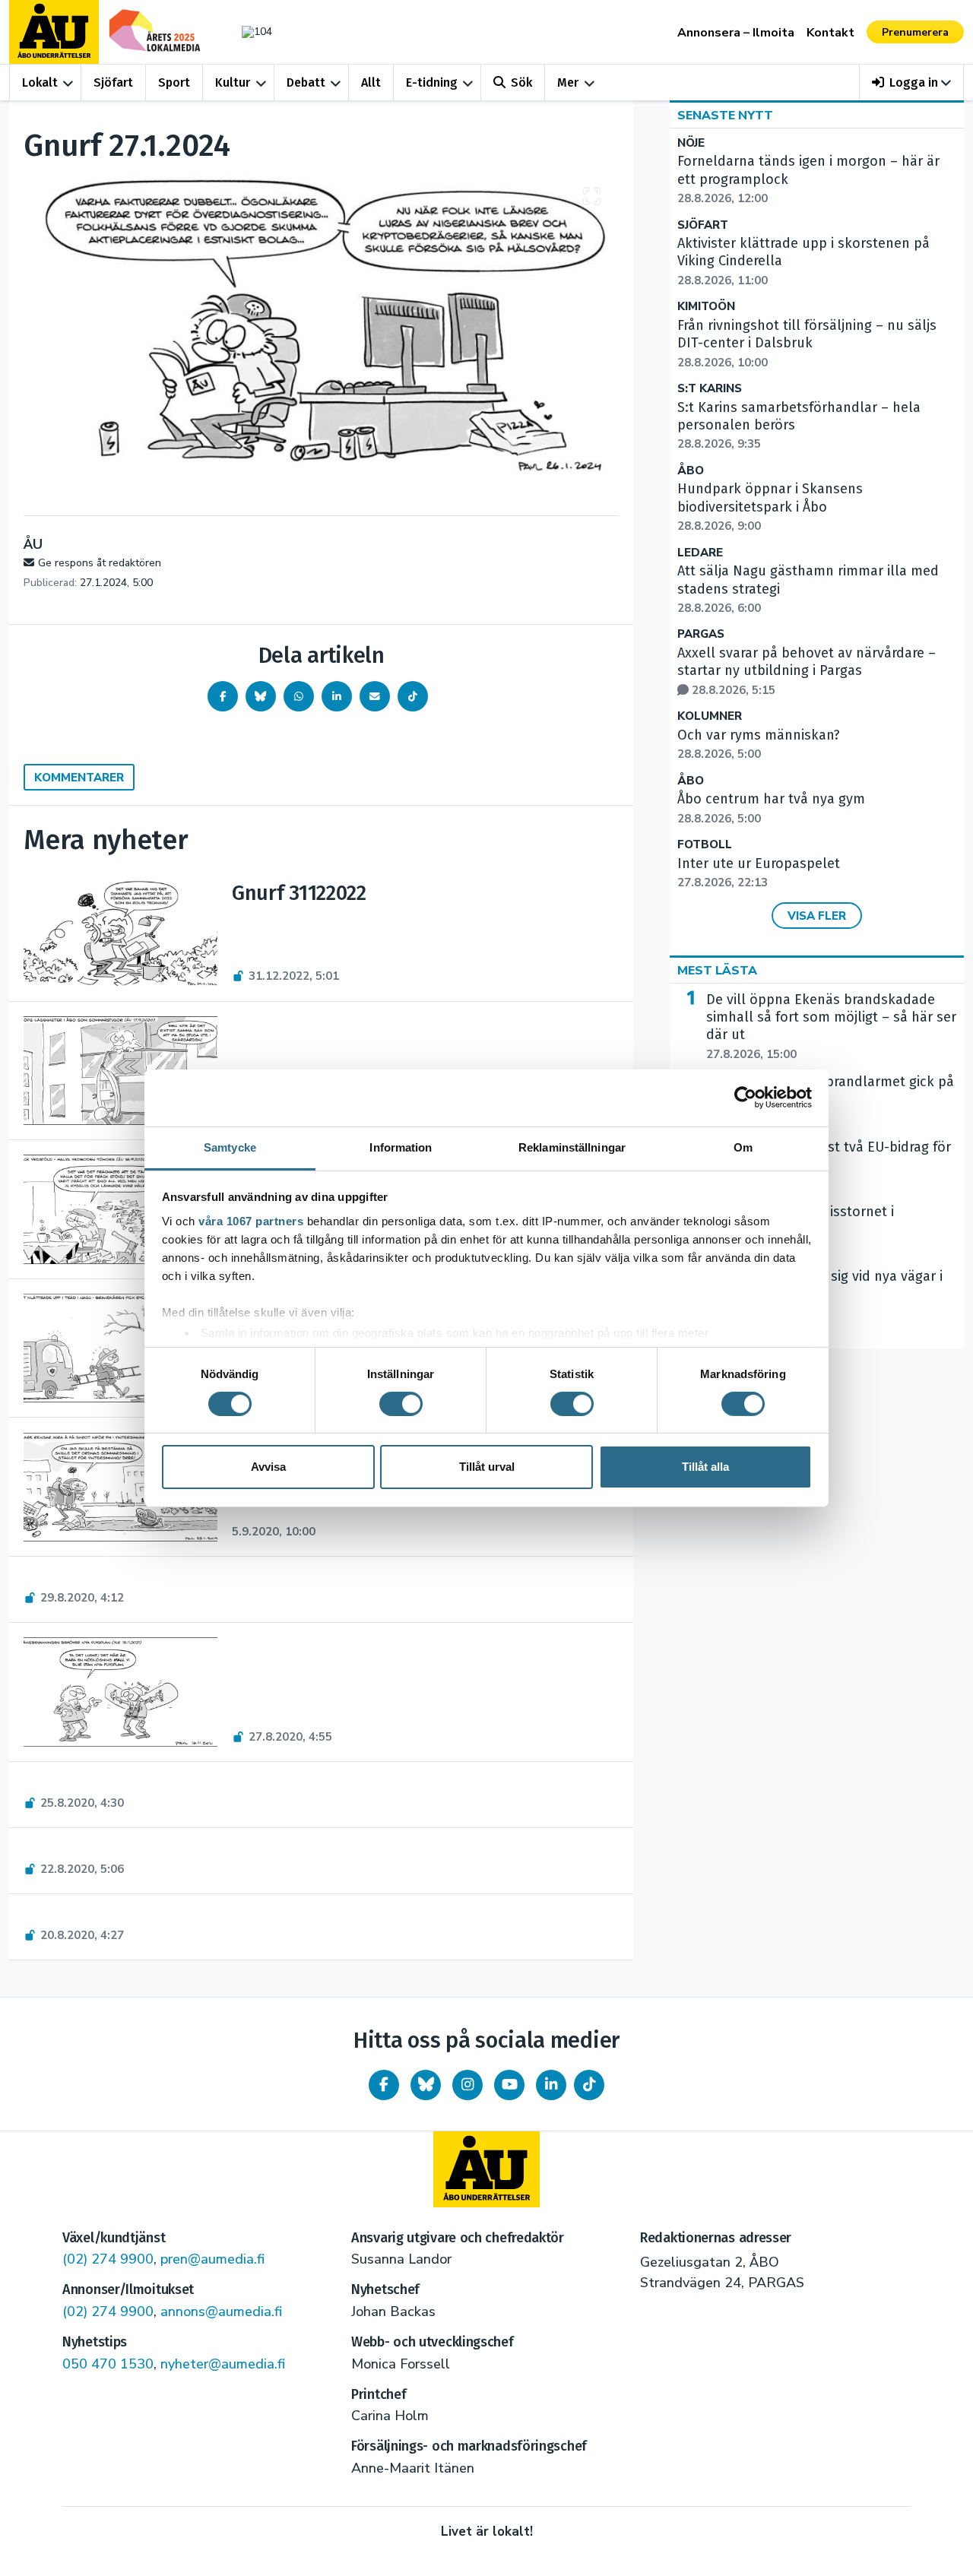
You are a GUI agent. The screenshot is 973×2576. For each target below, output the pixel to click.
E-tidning (432, 82)
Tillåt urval (487, 1467)
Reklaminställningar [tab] (572, 1147)
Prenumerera (915, 32)
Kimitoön (706, 307)
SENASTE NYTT (725, 116)
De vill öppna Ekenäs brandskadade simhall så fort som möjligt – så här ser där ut (831, 1027)
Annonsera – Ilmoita (736, 33)
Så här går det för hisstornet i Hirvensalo (800, 1230)
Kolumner (710, 716)
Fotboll (705, 845)
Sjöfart (113, 82)
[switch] (401, 1404)
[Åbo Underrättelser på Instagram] (467, 2085)
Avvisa (268, 1467)
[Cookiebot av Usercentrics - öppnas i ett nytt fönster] (745, 1098)
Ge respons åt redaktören (100, 563)
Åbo (691, 471)
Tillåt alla (705, 1467)
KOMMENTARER (79, 778)
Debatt (306, 82)
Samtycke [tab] (230, 1147)
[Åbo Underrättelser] (486, 2169)
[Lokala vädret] (249, 32)
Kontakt (830, 33)
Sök (521, 82)
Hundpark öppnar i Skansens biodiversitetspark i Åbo (770, 507)
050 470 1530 (108, 2364)
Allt (371, 82)
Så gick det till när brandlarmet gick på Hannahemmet (830, 1100)
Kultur (233, 82)
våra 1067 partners (251, 1220)
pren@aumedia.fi (212, 2259)
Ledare (700, 553)
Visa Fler (817, 916)
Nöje (691, 143)
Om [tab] (743, 1147)
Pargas (701, 634)
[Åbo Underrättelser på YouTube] (509, 2085)
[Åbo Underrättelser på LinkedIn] (551, 2085)
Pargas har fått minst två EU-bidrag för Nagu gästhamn (829, 1165)
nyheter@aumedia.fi (223, 2364)
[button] (912, 82)
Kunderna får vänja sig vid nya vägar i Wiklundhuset (824, 1294)
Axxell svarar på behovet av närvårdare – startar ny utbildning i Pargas (807, 671)
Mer (568, 82)
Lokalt (40, 82)
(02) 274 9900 (108, 2259)
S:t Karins (710, 389)
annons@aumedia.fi (221, 2311)
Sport (174, 82)
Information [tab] (401, 1147)
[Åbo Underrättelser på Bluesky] (426, 2085)
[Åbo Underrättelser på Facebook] (384, 2085)
